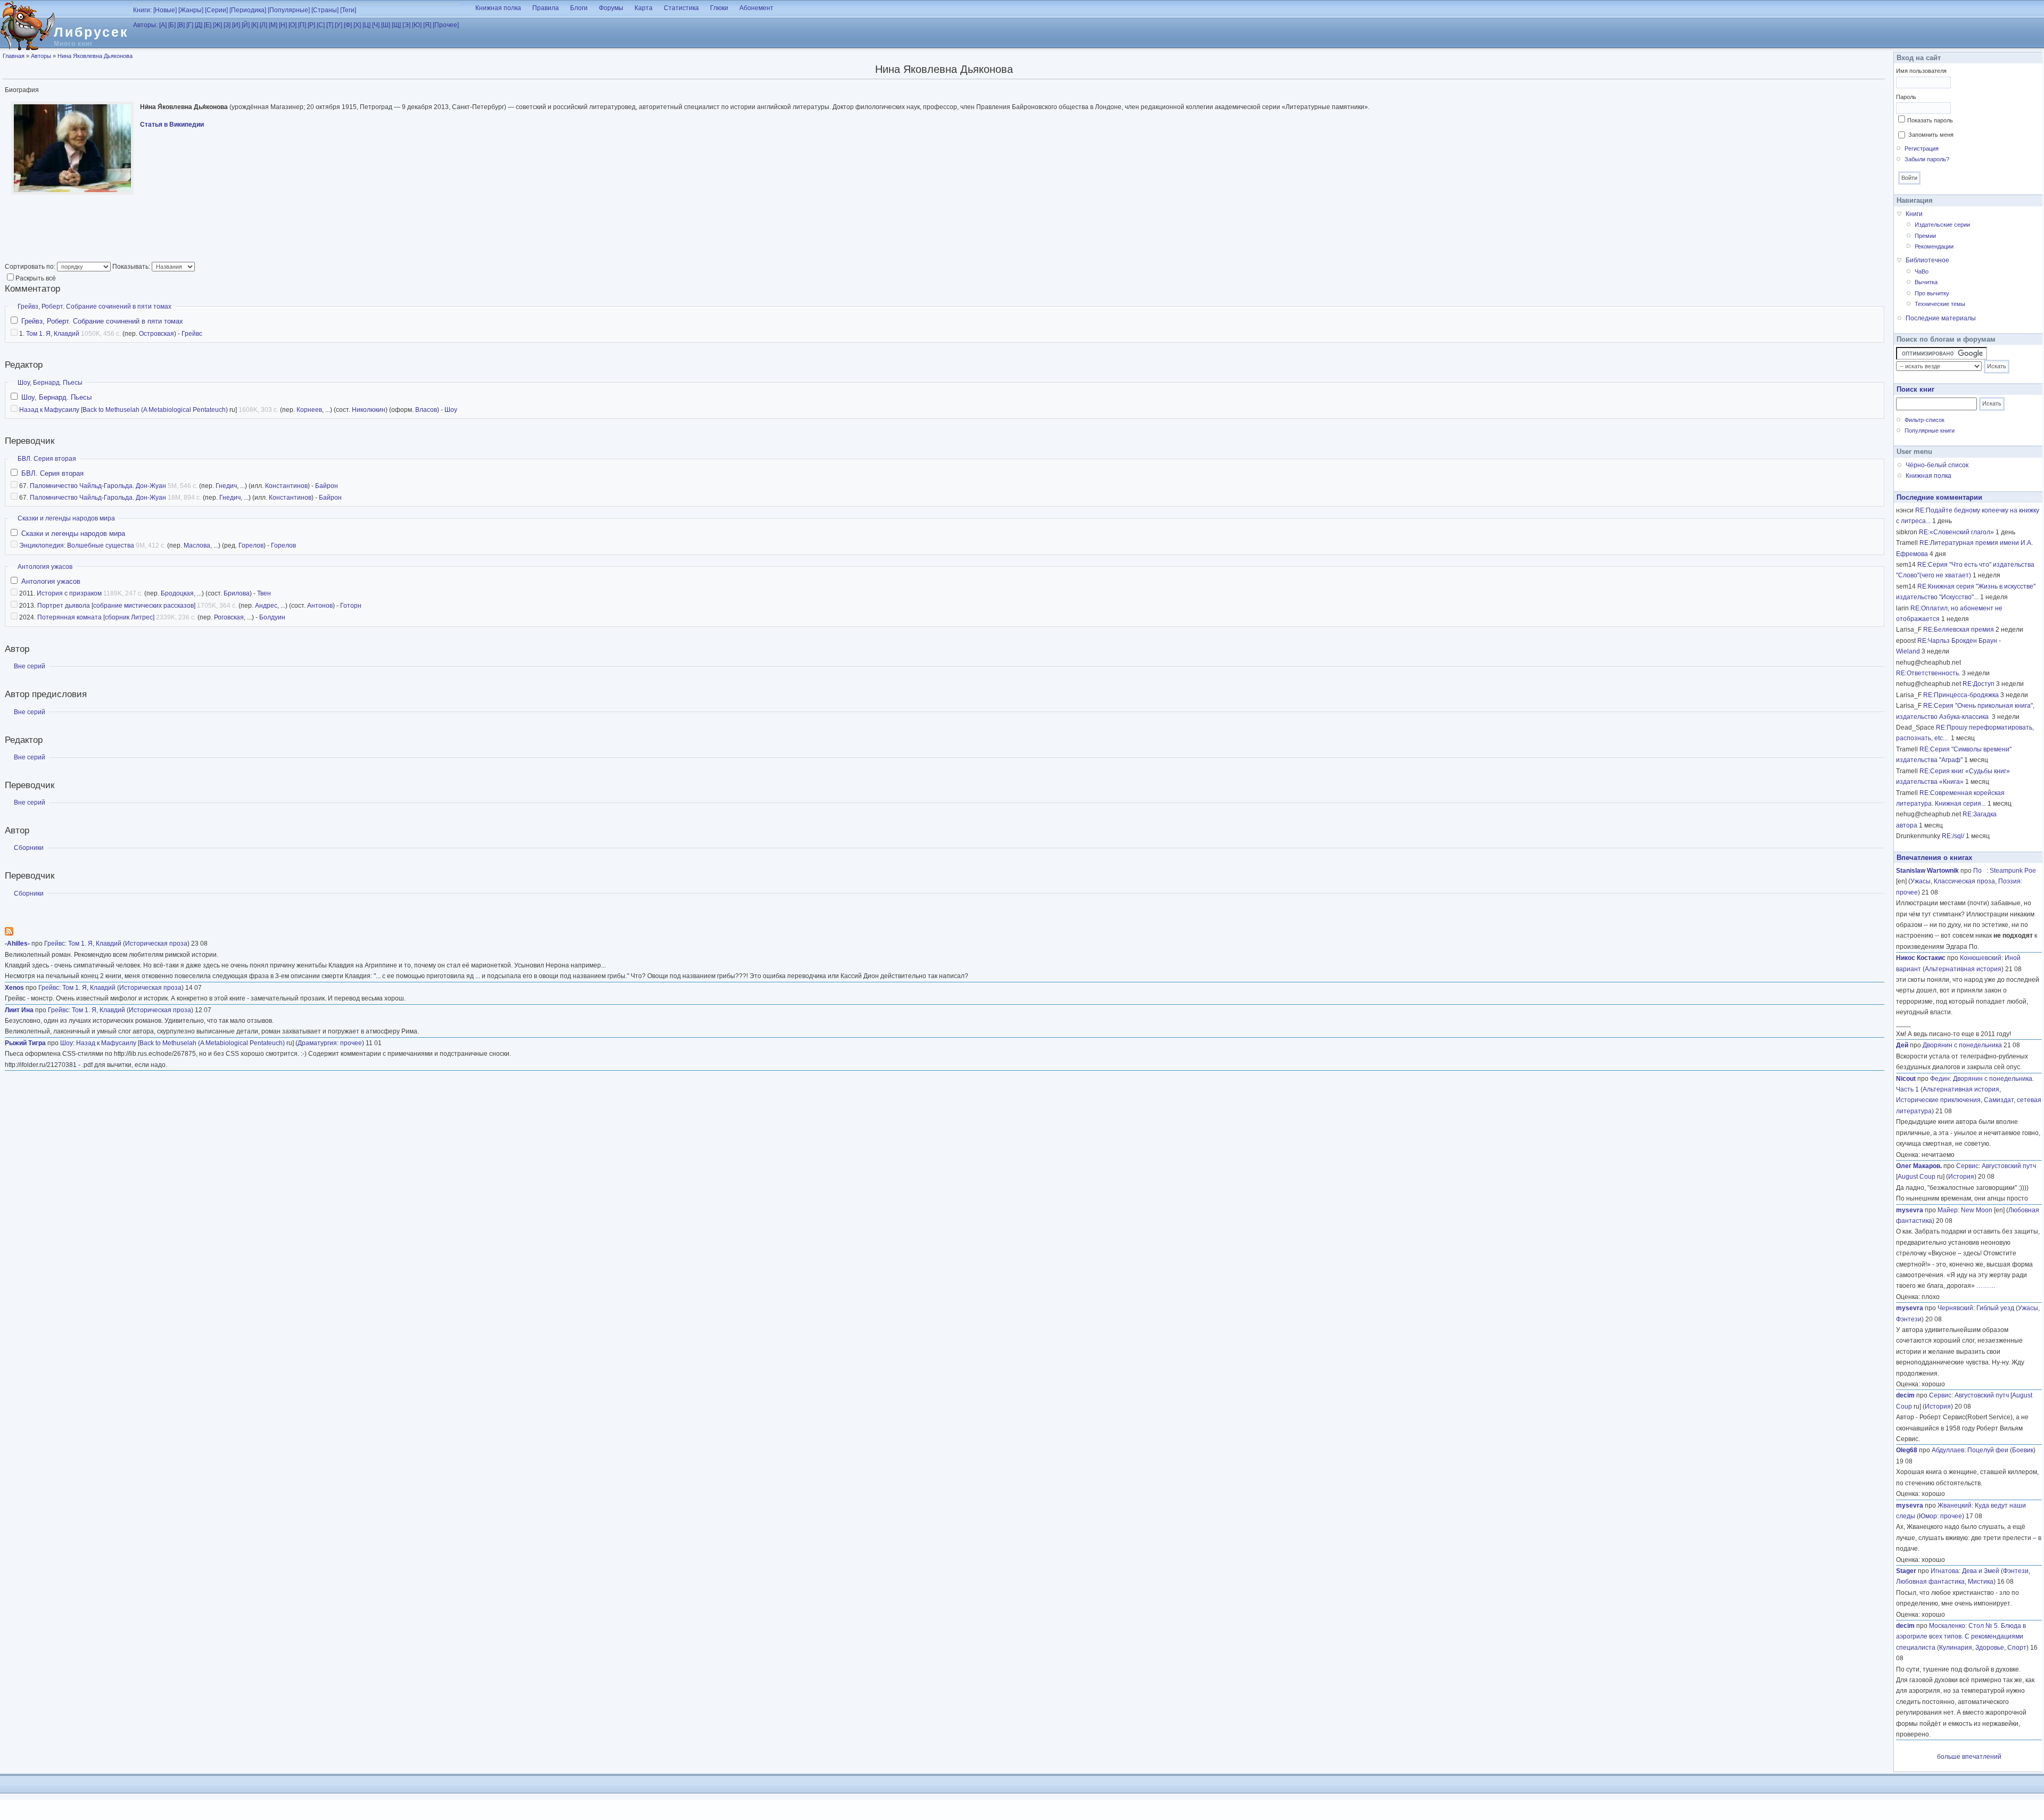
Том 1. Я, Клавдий (53, 334)
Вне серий (30, 666)
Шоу (451, 410)
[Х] (357, 25)
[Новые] (165, 10)
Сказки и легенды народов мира (66, 518)
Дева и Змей (1981, 1571)
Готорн (351, 606)
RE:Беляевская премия (1959, 630)
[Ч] (376, 25)
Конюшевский (1981, 958)
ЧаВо (1922, 271)
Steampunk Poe (2013, 871)
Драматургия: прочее (330, 1043)
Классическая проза (1964, 881)
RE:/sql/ (1953, 836)
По (1980, 871)
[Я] (427, 25)
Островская (156, 334)
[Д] (199, 25)
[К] (255, 25)
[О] (292, 25)
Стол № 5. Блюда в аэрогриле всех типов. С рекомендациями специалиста (1961, 1637)
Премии (1925, 236)
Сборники (29, 848)
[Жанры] (191, 10)
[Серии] (216, 10)
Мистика (1981, 1582)
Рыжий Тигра (25, 1043)
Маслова (197, 545)
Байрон (327, 486)
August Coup (1917, 1177)
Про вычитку (1932, 293)
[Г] (190, 25)
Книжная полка (498, 8)
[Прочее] (446, 25)
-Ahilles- (17, 944)
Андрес (266, 606)
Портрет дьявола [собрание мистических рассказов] (116, 606)
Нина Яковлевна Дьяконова (95, 56)
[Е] (208, 25)
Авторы (41, 56)
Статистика (681, 8)
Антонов (320, 606)
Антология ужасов (45, 567)
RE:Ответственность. (1928, 673)
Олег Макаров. (1919, 1166)
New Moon (1977, 1210)
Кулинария (1956, 1648)
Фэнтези (1909, 1319)
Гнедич (226, 486)
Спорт (2017, 1648)
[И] (236, 25)
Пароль (1906, 97)
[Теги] (348, 10)
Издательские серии (1942, 225)
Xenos (14, 988)
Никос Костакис (1921, 958)
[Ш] (386, 25)
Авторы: (145, 25)
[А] (163, 25)
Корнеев (309, 410)
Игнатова (1945, 1571)
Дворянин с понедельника (1962, 1045)
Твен (264, 593)
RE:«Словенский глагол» (1956, 532)
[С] (321, 25)
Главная (14, 56)
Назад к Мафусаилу (49, 410)
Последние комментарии (1939, 497)
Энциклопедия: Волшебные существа (77, 545)
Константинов (286, 486)
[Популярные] (289, 10)
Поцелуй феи (1988, 1450)
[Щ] (396, 25)
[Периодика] (248, 10)
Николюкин (369, 410)
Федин (1940, 1079)
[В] (181, 25)
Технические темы (1940, 304)
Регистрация (1922, 148)
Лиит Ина (19, 1010)
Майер (1948, 1210)
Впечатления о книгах (1934, 858)
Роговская (229, 617)
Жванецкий (1955, 1505)
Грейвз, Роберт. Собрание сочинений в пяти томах (94, 307)
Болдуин (272, 617)
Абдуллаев (1948, 1450)
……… (1986, 1286)
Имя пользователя (1921, 71)
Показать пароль (1930, 120)
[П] (302, 25)
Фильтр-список (1925, 420)
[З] (227, 25)
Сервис (1967, 1166)
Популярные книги (1930, 431)
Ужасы (1921, 881)
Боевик (2023, 1450)
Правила (546, 8)
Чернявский (1955, 1308)
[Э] (406, 25)
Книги (1914, 214)
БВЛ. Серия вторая (47, 459)
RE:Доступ (1979, 684)
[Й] (246, 25)
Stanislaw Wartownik (1927, 871)
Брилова (237, 593)
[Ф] (348, 25)
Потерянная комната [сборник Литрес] (96, 617)
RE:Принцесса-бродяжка (1961, 695)
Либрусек (91, 32)
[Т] (330, 25)
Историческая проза (156, 944)
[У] (339, 25)
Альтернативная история (1963, 969)
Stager (1906, 1571)
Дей (1902, 1045)
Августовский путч (2009, 1166)
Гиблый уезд (1995, 1308)
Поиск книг (1915, 389)
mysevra (1910, 1210)
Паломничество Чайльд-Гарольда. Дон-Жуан (98, 486)
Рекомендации (1934, 246)
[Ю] (417, 25)
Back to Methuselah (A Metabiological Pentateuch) (155, 410)
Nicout (1906, 1079)
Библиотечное (1927, 260)
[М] (273, 25)
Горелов (251, 545)
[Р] (311, 25)
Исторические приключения (1938, 1100)
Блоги (579, 8)
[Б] (172, 25)
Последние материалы (1941, 318)
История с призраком (69, 593)
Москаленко (1947, 1626)
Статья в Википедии (172, 125)
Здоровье (1990, 1648)
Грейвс (192, 334)
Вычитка (1926, 282)
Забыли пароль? (1927, 159)
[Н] (283, 25)
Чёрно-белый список (1937, 465)
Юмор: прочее (1940, 1516)
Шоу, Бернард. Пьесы (50, 383)
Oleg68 (1907, 1450)
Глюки (719, 8)
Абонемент (756, 8)
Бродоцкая (177, 593)
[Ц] (366, 25)
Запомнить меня (1931, 135)
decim (1905, 1395)
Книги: (142, 10)
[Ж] (217, 25)
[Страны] (325, 10)
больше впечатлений (1969, 1757)
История (1961, 1177)
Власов (426, 410)
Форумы (611, 8)
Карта (644, 8)
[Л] (263, 25)
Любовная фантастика (1930, 1582)
